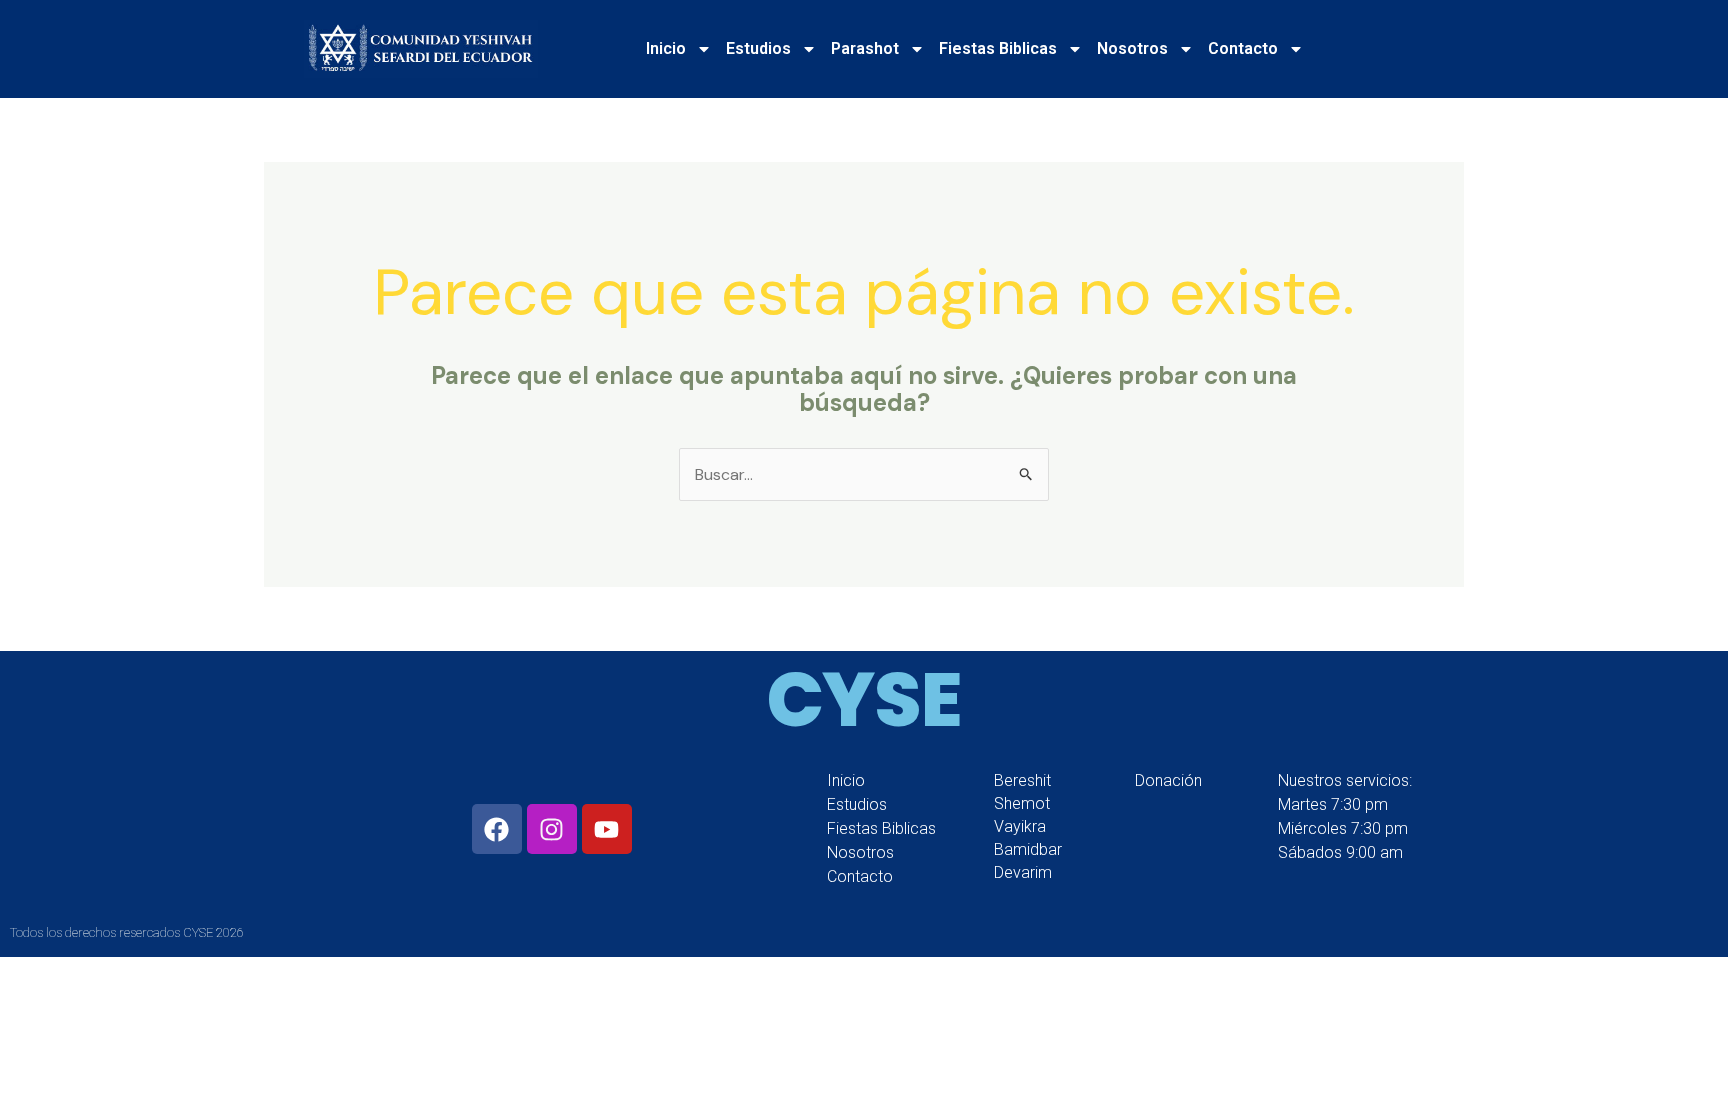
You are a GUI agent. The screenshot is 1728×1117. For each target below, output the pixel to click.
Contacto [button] (1243, 48)
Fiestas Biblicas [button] (998, 48)
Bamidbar (1028, 849)
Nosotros (860, 852)
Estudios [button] (758, 48)
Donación (1168, 780)
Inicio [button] (666, 48)
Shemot (1022, 803)
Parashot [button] (865, 48)
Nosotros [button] (1132, 48)
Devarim (1023, 872)
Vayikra (1020, 826)
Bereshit (1022, 780)
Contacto (860, 876)
